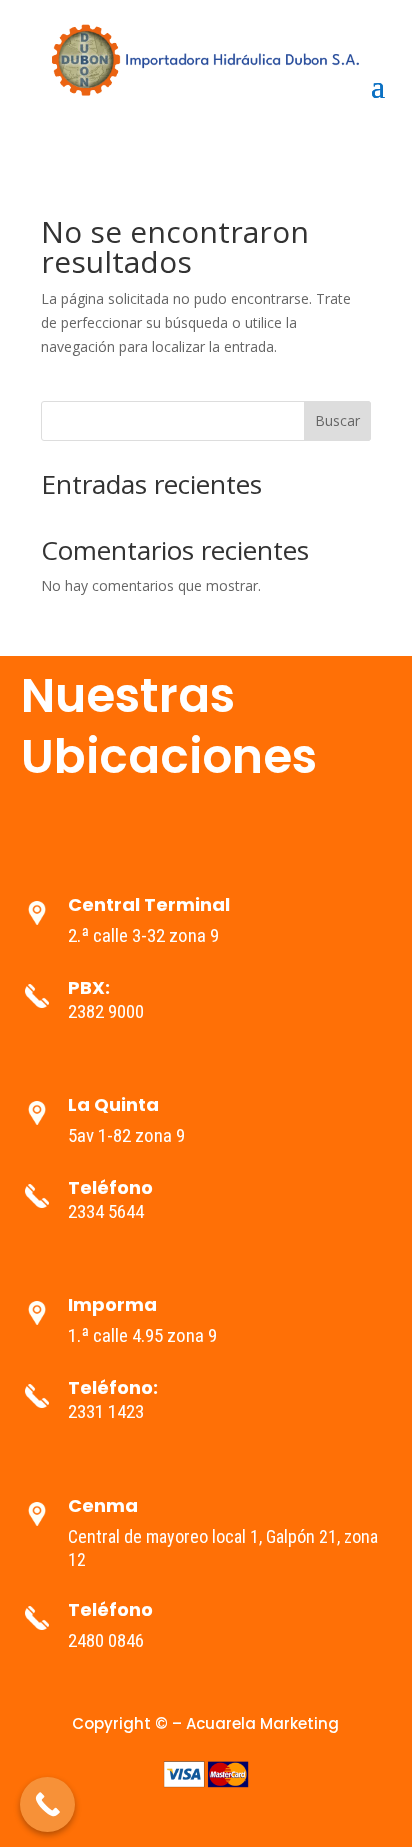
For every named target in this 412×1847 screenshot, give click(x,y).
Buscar (337, 420)
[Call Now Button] (47, 1804)
